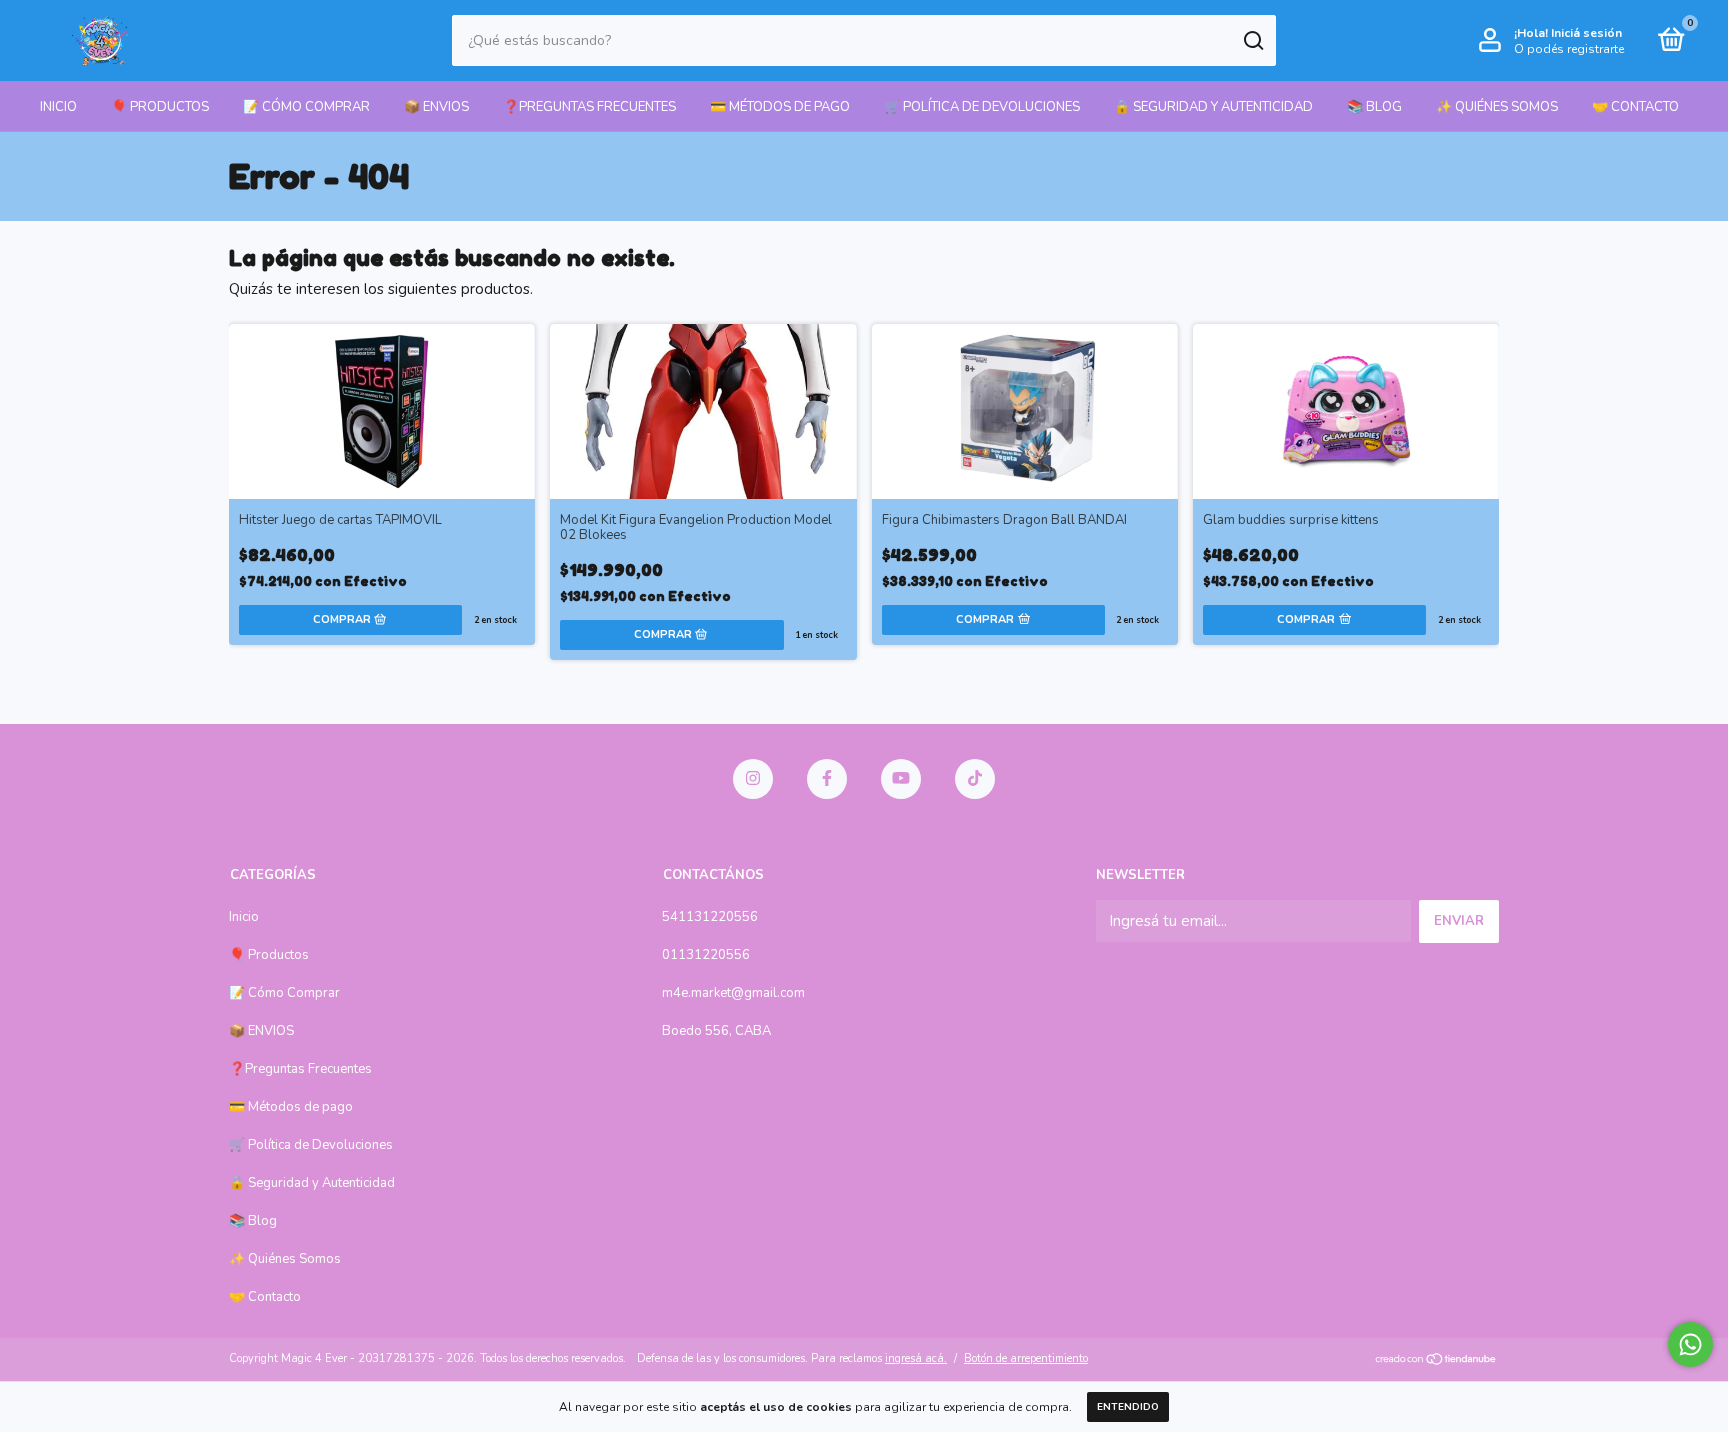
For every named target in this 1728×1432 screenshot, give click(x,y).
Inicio (58, 107)
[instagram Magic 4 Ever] (753, 779)
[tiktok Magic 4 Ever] (975, 779)
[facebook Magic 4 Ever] (827, 779)
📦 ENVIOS (436, 107)
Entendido (1128, 1407)
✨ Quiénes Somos (1497, 107)
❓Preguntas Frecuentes (589, 107)
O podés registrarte (1569, 49)
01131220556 (706, 955)
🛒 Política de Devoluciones (982, 107)
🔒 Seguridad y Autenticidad (1213, 107)
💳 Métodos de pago (780, 107)
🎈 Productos (160, 107)
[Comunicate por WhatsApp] (1690, 1344)
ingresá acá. (916, 1358)
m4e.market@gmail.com (733, 993)
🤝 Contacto (1635, 107)
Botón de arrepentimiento (1026, 1358)
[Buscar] (1252, 41)
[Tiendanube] (1436, 1361)
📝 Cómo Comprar (306, 107)
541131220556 (710, 917)
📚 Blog (1374, 107)
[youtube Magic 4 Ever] (901, 779)
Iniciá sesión (1586, 33)
